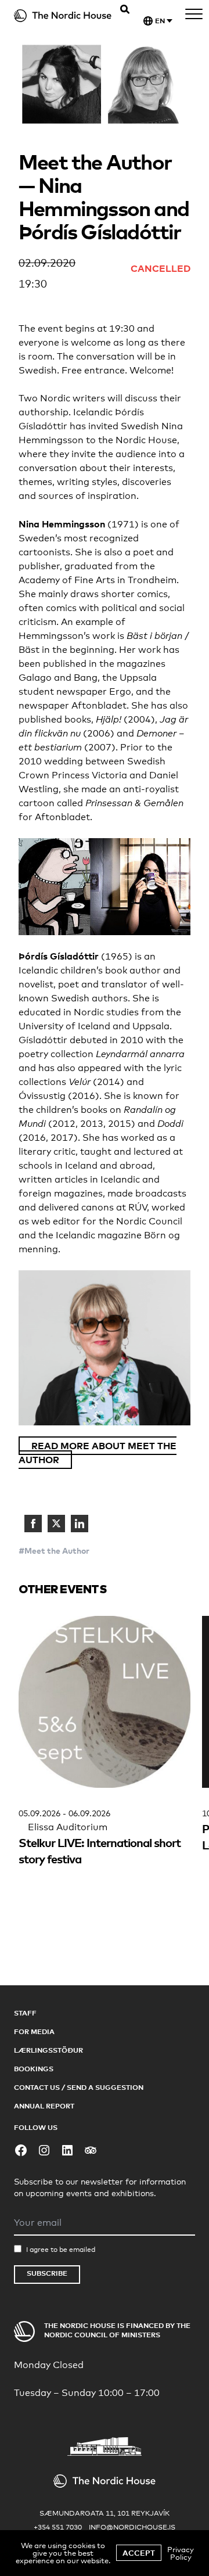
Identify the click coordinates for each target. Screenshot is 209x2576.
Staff (25, 2013)
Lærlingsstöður (48, 2050)
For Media (34, 2031)
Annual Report (44, 2106)
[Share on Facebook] (33, 1524)
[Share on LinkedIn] (80, 1524)
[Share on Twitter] (56, 1524)
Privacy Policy (181, 2553)
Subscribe (47, 2273)
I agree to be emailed (61, 2250)
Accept (139, 2553)
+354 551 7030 (58, 2527)
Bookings (34, 2069)
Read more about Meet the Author (98, 1453)
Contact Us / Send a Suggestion (79, 2087)
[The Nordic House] (63, 16)
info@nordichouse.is (132, 2527)
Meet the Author (57, 1551)
